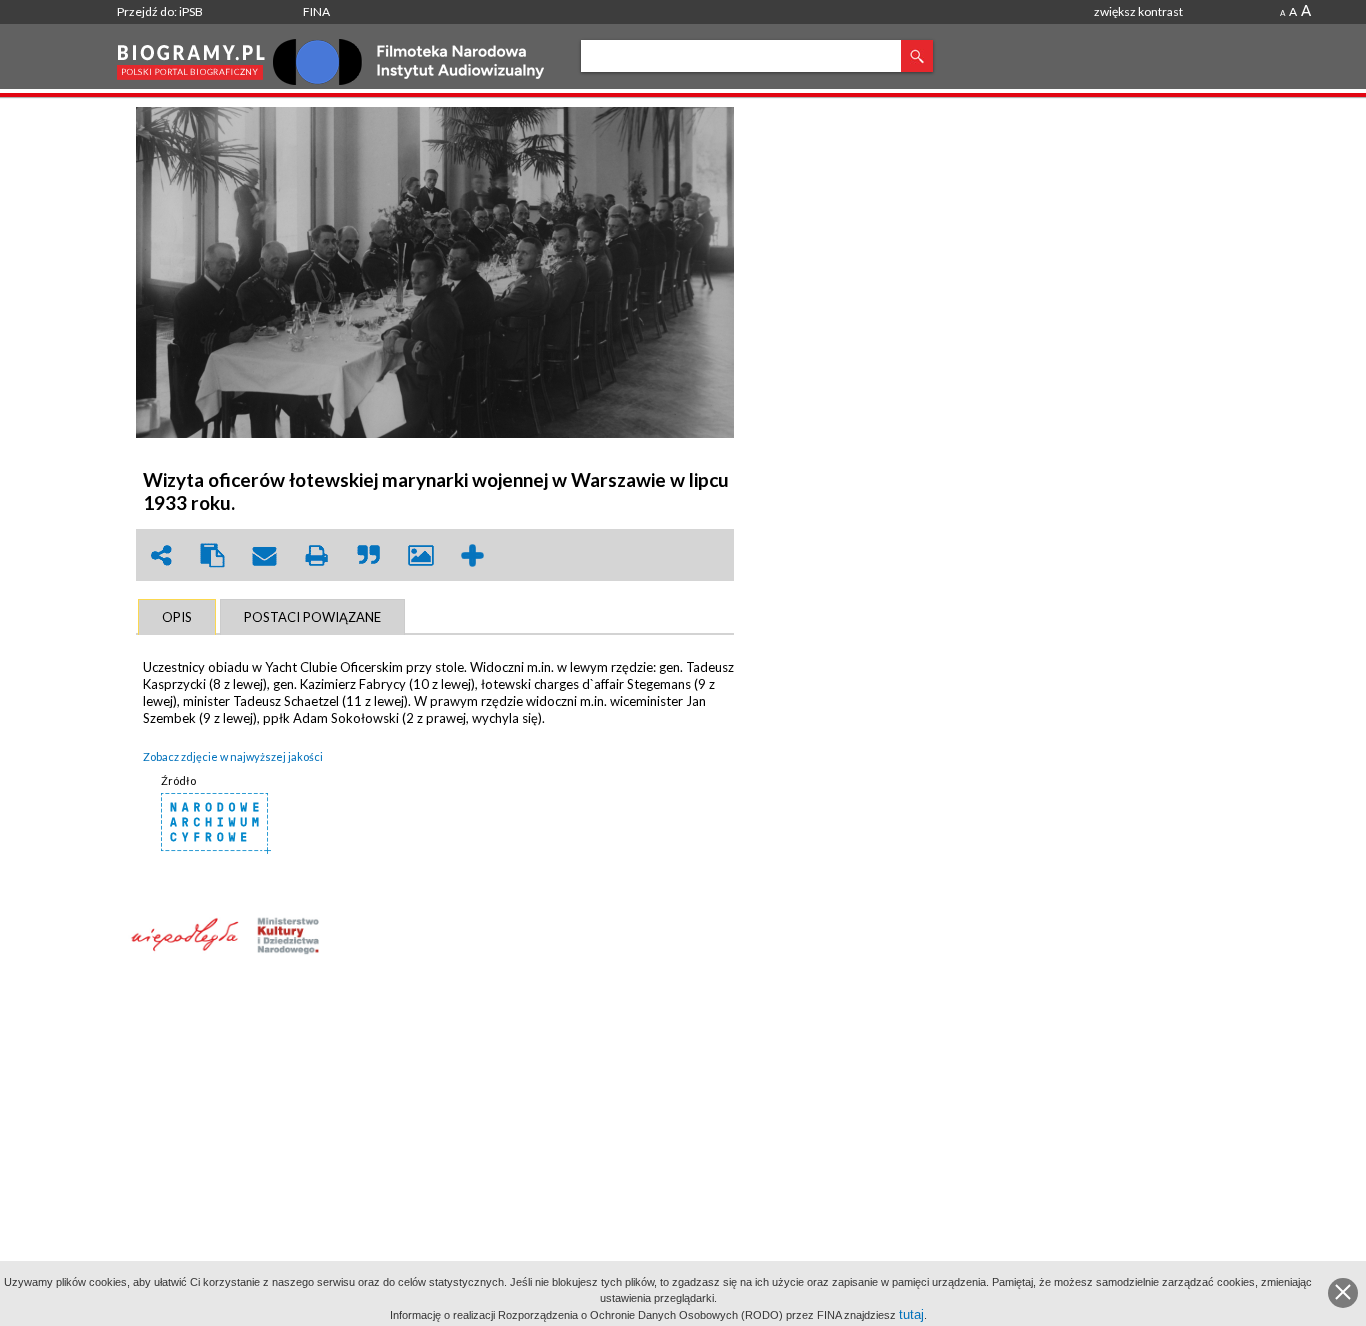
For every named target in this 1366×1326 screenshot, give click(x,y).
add (473, 555)
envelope (265, 555)
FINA (316, 11)
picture (421, 555)
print (317, 555)
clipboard (213, 555)
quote (369, 555)
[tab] (177, 617)
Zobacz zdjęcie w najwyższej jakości (233, 756)
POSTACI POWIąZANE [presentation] (312, 617)
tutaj (911, 1314)
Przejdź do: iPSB (160, 11)
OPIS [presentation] (177, 617)
